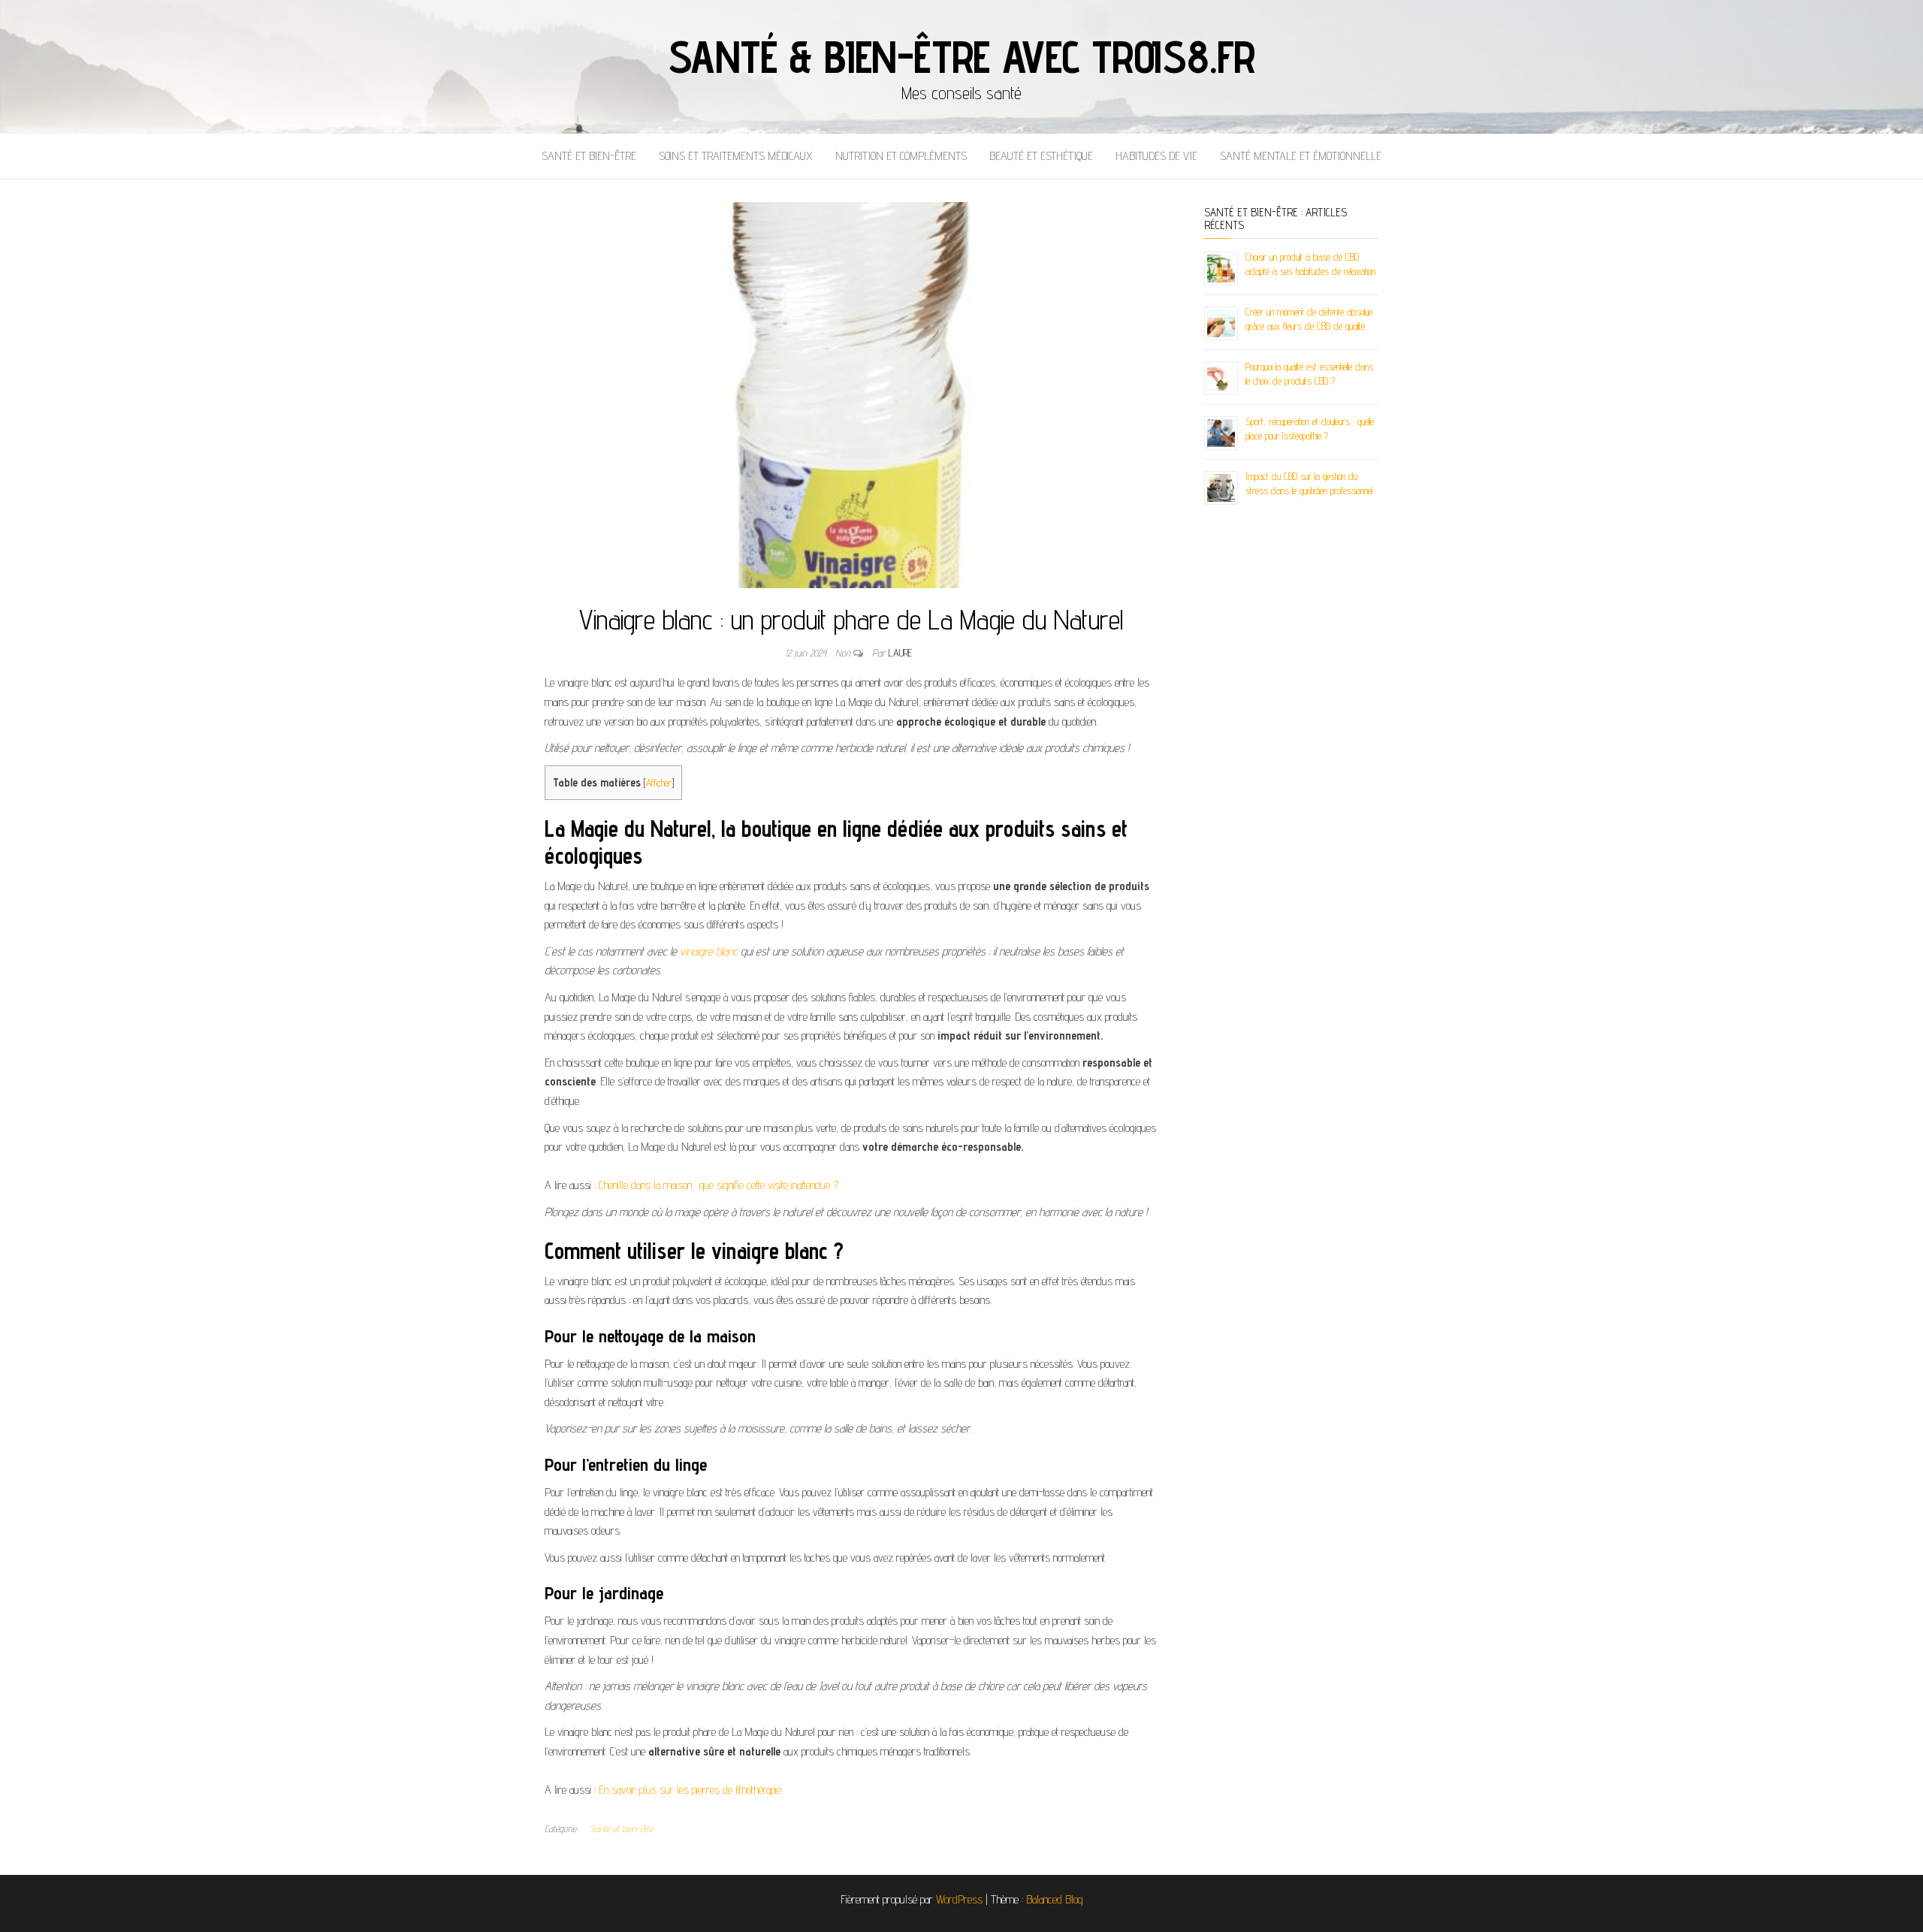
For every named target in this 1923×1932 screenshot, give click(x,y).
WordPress (959, 1899)
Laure (900, 653)
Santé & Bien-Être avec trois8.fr (962, 56)
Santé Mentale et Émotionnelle (1301, 156)
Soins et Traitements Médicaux (736, 156)
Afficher (659, 783)
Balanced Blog (1055, 1899)
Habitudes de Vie (1156, 156)
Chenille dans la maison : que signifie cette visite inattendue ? (718, 1185)
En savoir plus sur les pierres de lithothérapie (690, 1790)
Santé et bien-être (589, 156)
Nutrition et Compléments (901, 156)
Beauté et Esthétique (1041, 156)
